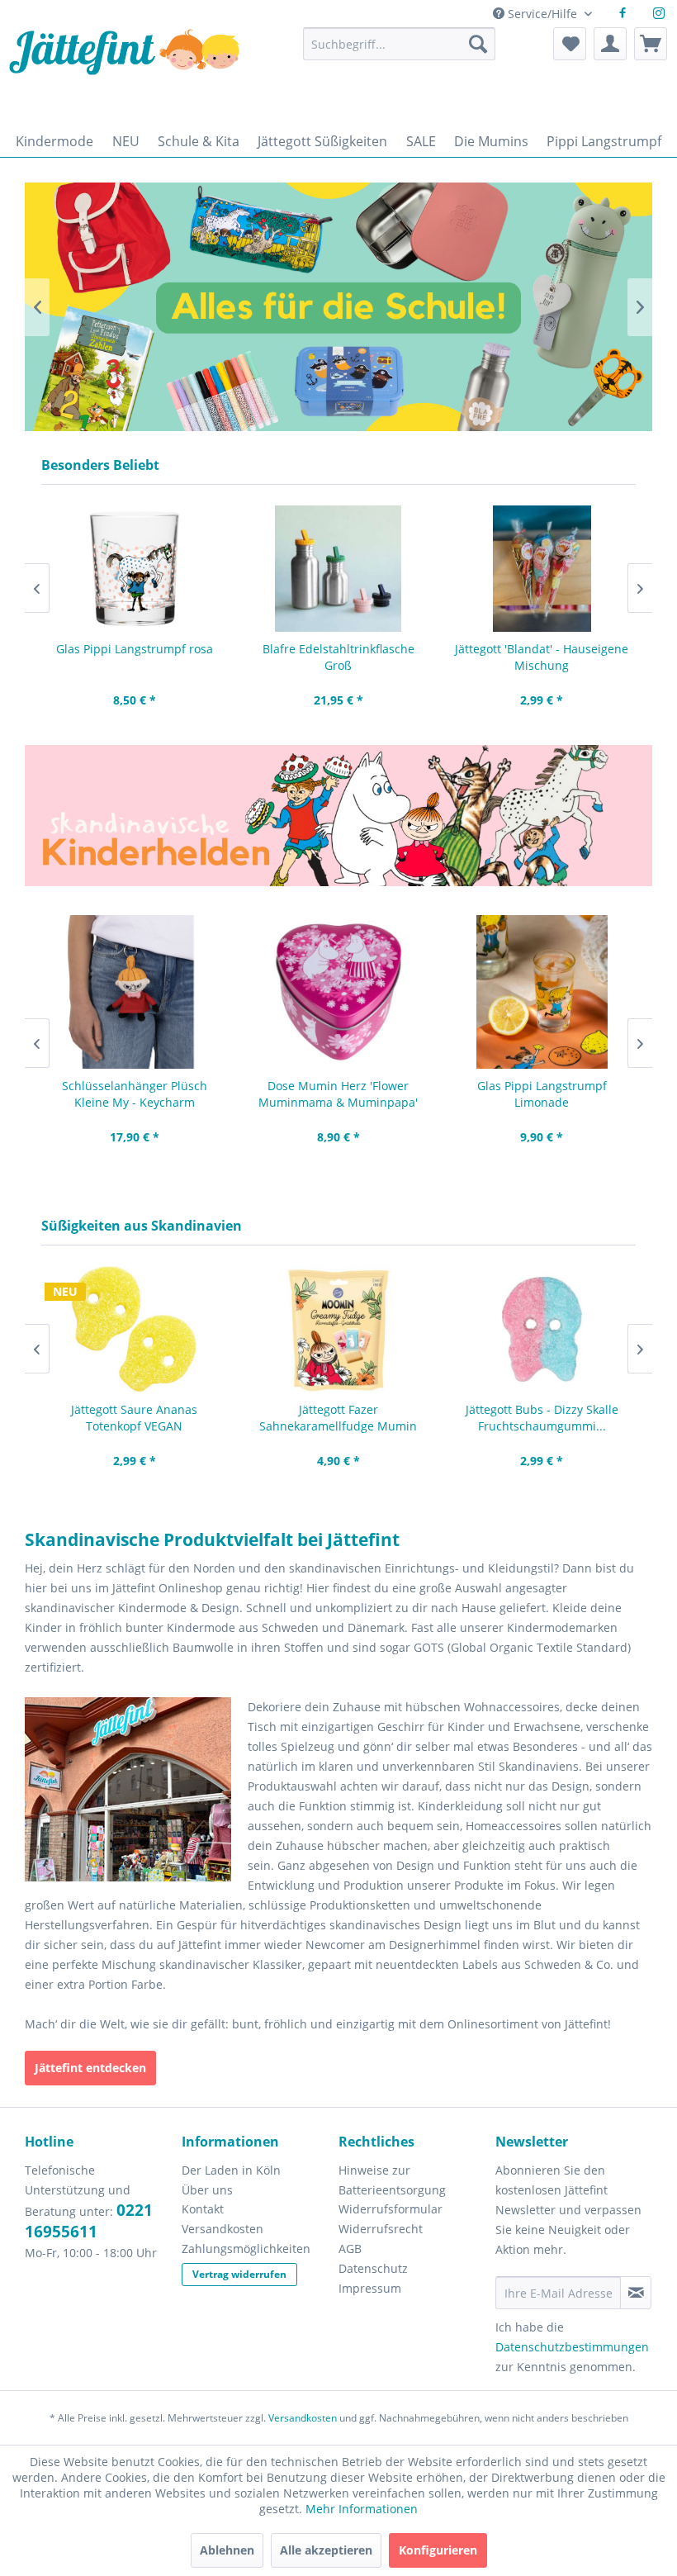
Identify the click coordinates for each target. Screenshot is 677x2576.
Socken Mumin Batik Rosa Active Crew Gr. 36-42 (542, 657)
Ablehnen (227, 2550)
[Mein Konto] (610, 44)
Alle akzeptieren (326, 2550)
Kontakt (203, 2209)
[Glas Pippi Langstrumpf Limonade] (338, 992)
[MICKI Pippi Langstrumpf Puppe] (542, 992)
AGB (350, 2249)
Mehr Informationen (362, 2509)
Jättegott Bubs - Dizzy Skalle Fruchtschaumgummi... (338, 1418)
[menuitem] (400, 52)
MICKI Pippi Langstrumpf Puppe (542, 1086)
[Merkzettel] (570, 44)
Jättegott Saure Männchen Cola (542, 1409)
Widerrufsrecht (381, 2229)
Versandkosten (223, 2229)
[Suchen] (478, 44)
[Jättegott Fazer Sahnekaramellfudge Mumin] (134, 1329)
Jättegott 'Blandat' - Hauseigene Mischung (338, 657)
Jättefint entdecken (90, 2068)
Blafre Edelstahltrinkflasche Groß (135, 657)
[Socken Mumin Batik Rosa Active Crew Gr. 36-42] (542, 569)
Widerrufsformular (391, 2209)
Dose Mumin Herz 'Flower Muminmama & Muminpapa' (134, 1094)
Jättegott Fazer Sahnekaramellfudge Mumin (134, 1418)
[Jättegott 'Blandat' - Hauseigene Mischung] (338, 569)
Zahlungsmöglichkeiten (246, 2249)
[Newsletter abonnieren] (636, 2293)
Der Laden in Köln (231, 2170)
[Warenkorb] (651, 44)
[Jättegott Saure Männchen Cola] (542, 1329)
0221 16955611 (89, 2221)
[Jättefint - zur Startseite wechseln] (124, 72)
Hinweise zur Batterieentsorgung (392, 2180)
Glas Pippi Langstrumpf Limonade (338, 1094)
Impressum (370, 2288)
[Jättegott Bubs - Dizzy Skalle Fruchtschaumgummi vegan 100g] (338, 1329)
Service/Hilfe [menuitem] (542, 14)
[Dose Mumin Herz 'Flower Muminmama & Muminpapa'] (134, 992)
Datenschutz (373, 2268)
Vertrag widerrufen (239, 2274)
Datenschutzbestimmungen (572, 2347)
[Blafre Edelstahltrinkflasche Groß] (134, 569)
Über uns (207, 2190)
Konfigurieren (438, 2550)
